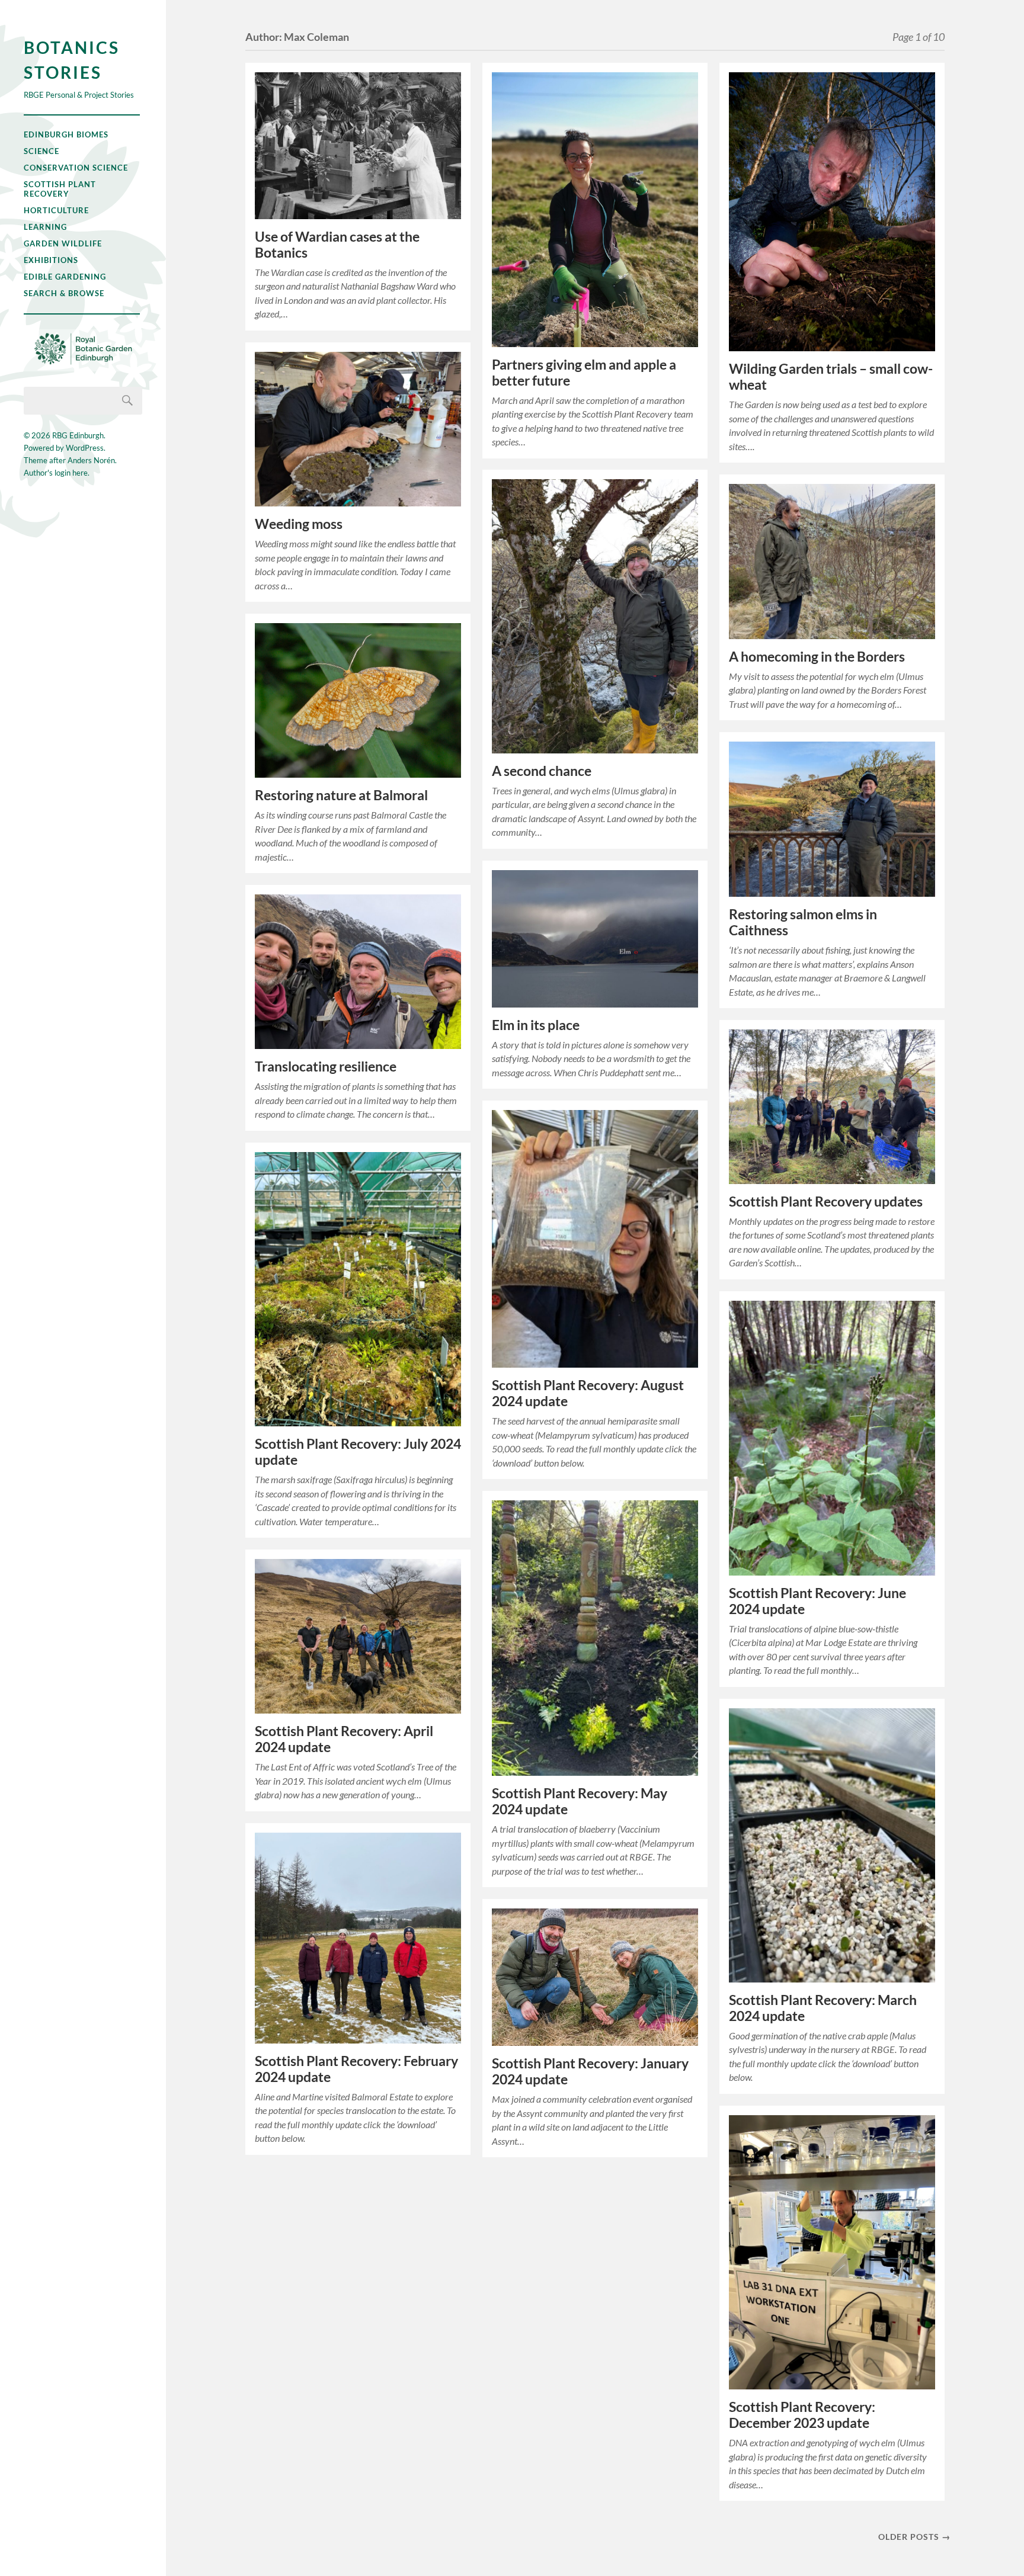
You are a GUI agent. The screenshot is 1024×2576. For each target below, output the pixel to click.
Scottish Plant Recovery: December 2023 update (802, 2415)
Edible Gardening (65, 277)
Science (41, 151)
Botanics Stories (72, 60)
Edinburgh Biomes (66, 134)
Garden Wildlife (63, 243)
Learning (45, 227)
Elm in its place (536, 1025)
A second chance (542, 771)
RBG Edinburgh (78, 435)
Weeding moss (299, 524)
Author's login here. (57, 473)
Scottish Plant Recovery (60, 189)
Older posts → (914, 2537)
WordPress (85, 448)
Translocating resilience (326, 1066)
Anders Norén (91, 460)
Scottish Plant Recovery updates (826, 1202)
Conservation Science (76, 168)
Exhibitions (51, 260)
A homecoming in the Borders (817, 657)
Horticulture (56, 210)
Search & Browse (64, 293)
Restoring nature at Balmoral (341, 795)
